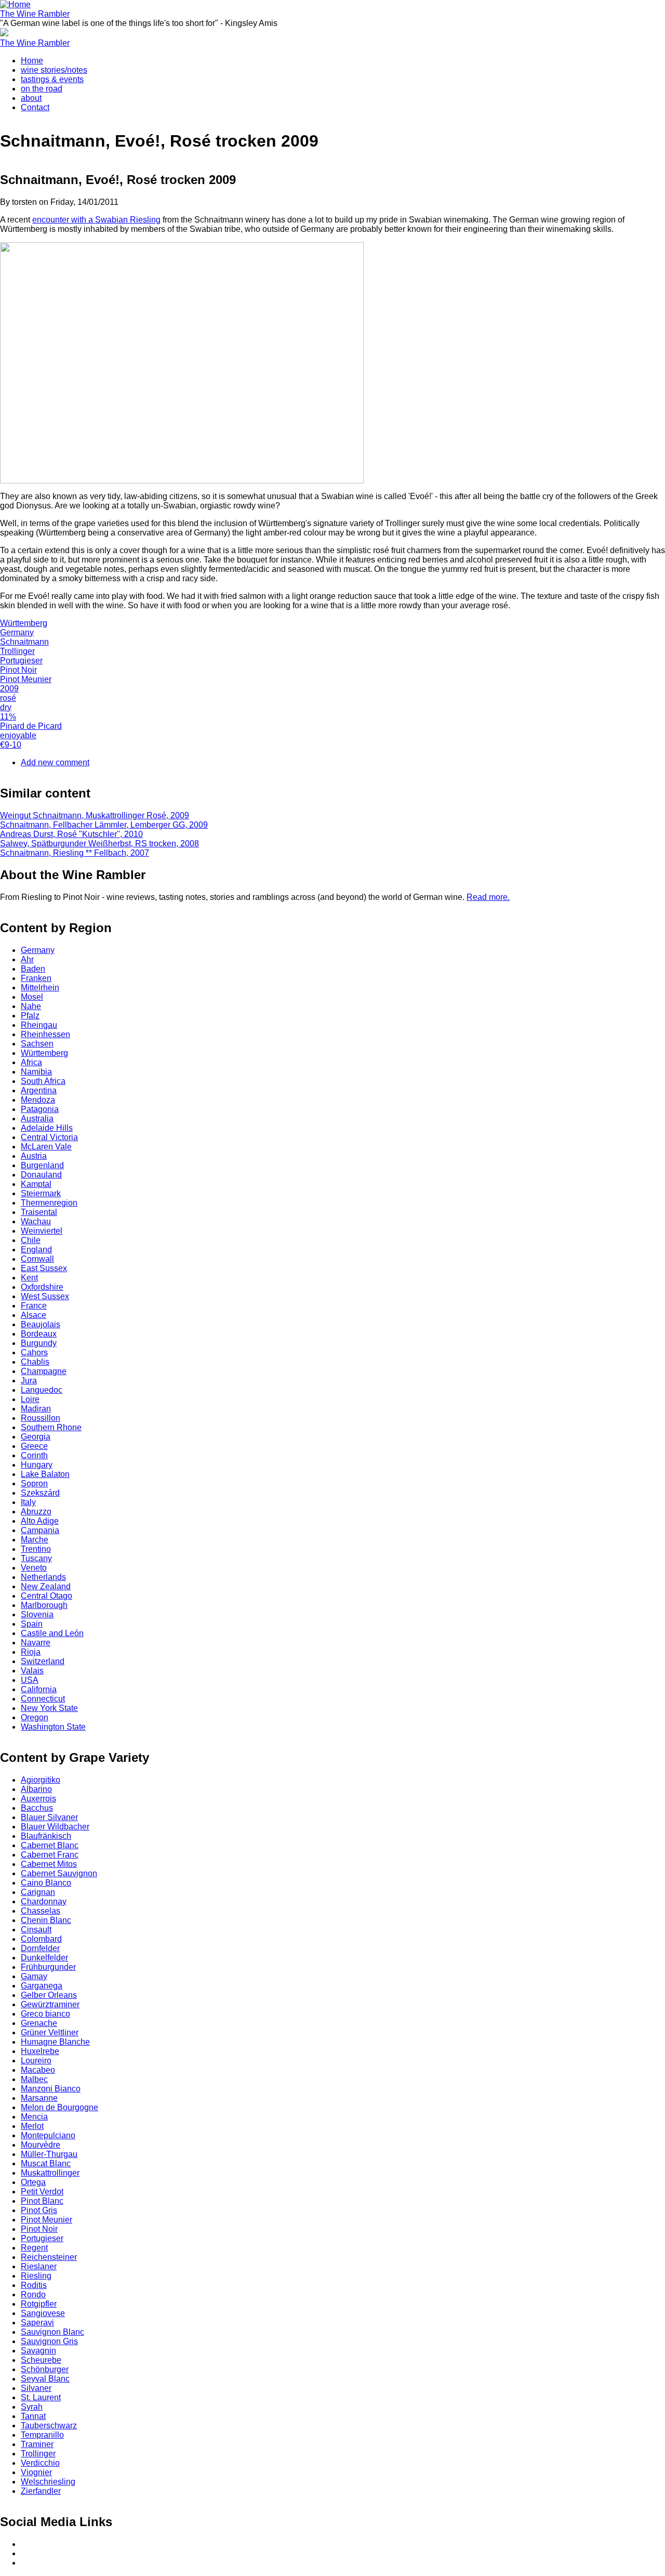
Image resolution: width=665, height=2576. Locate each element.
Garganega (42, 1986)
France (34, 1306)
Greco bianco (45, 2014)
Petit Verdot (42, 2192)
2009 (9, 689)
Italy (28, 1502)
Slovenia (37, 1614)
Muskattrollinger (50, 2173)
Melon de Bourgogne (59, 2107)
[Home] (15, 4)
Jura (29, 1381)
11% (8, 717)
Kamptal (36, 1184)
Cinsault (36, 1930)
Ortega (33, 2182)
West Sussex (45, 1296)
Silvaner (36, 2388)
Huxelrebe (40, 2051)
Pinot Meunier (26, 679)
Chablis (35, 1362)
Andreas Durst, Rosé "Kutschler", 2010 (71, 834)
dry (6, 707)
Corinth (34, 1455)
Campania (40, 1530)
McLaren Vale (46, 1147)
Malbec (34, 2079)
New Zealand (46, 1586)
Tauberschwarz (49, 2425)
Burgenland (42, 1165)
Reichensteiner (49, 2257)
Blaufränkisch (46, 1836)
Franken (36, 978)
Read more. (488, 897)
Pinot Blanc (42, 2201)
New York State (49, 1708)
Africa (31, 1062)
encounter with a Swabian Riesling (96, 220)
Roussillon (41, 1418)
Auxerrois (38, 1799)
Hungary (37, 1465)
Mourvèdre (41, 2145)
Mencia (34, 2117)
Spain (32, 1624)
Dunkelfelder (44, 1958)
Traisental (39, 1212)
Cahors (34, 1352)
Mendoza (38, 1100)
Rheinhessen (45, 1034)
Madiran (36, 1409)
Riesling (36, 2276)
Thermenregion (49, 1203)
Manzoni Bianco (51, 2089)
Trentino (36, 1549)
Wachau (36, 1221)
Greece (34, 1446)
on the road (42, 89)
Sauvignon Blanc (52, 2332)
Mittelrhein (40, 988)
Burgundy (39, 1343)
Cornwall (37, 1259)
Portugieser (21, 661)
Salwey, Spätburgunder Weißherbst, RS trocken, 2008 (99, 844)
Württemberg (24, 623)
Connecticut (43, 1699)
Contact (35, 107)
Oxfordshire (42, 1287)
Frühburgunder (48, 1967)
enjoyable (18, 735)
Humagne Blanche (55, 2042)
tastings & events (52, 79)
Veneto (34, 1568)
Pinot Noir (18, 670)
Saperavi (37, 2323)
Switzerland (43, 1661)
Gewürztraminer (50, 2004)
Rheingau (39, 1025)
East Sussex (44, 1268)
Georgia (36, 1437)
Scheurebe (41, 2360)
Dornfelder (40, 1948)
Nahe (31, 1006)
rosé (8, 698)
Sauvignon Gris (49, 2341)
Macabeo (38, 2070)
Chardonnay (44, 1901)
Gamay (34, 1976)
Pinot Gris (39, 2210)
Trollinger (17, 651)
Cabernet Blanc (50, 1845)
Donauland (41, 1175)
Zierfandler (41, 2491)
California (39, 1689)
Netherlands (43, 1577)
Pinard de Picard (31, 726)
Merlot (32, 2126)
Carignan (38, 1892)
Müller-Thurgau (49, 2154)
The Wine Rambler (35, 14)
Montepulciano (48, 2135)
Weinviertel (42, 1231)
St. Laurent (41, 2397)
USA (30, 1680)
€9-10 (11, 745)
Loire (30, 1399)
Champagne (44, 1371)
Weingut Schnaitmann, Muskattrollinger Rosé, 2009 (95, 815)
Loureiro (36, 2061)
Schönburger (45, 2369)
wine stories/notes (54, 70)
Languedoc (42, 1390)
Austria (34, 1156)
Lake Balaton (45, 1474)
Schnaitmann (24, 642)
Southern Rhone (51, 1427)
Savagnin (38, 2351)
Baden (33, 969)
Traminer (37, 2444)
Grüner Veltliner (50, 2032)
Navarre (36, 1643)
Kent (29, 1278)
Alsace (34, 1315)
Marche (35, 1540)
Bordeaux (39, 1334)
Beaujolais (41, 1324)
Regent (34, 2248)
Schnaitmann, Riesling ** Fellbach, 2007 (75, 853)
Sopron (34, 1483)
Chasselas (41, 1911)
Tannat (33, 2416)
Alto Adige (40, 1521)
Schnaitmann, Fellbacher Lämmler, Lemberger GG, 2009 (104, 825)
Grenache (39, 2023)
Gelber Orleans (49, 1995)
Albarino (36, 1789)
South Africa (43, 1081)
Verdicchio (40, 2463)
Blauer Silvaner (49, 1817)
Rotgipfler (39, 2304)
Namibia (36, 1072)
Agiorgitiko (41, 1780)
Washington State (53, 1727)
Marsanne (39, 2098)
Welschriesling (48, 2482)
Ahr (27, 959)
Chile (31, 1240)
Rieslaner (39, 2266)
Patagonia (40, 1109)
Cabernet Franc (50, 1855)
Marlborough (44, 1605)
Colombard (41, 1939)
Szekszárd (40, 1493)
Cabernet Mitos (49, 1864)
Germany (17, 632)
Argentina (39, 1090)
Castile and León (52, 1633)
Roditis (34, 2285)
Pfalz (30, 1016)
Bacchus (37, 1808)
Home (32, 61)
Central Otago (46, 1596)
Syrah (32, 2407)
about (31, 98)
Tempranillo (42, 2435)
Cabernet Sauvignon (59, 1873)
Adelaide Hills (47, 1128)
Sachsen (37, 1044)
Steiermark (41, 1193)
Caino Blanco (46, 1883)
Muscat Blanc (46, 2163)
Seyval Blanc (45, 2379)
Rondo (33, 2294)
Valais (32, 1671)
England (36, 1250)
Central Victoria (49, 1137)
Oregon (35, 1717)
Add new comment (55, 762)
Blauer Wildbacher (55, 1827)
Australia (37, 1119)
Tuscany (36, 1558)
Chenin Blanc (46, 1920)
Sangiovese (43, 2313)
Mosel (32, 997)
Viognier (36, 2472)
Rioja (31, 1652)
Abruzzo (36, 1512)
